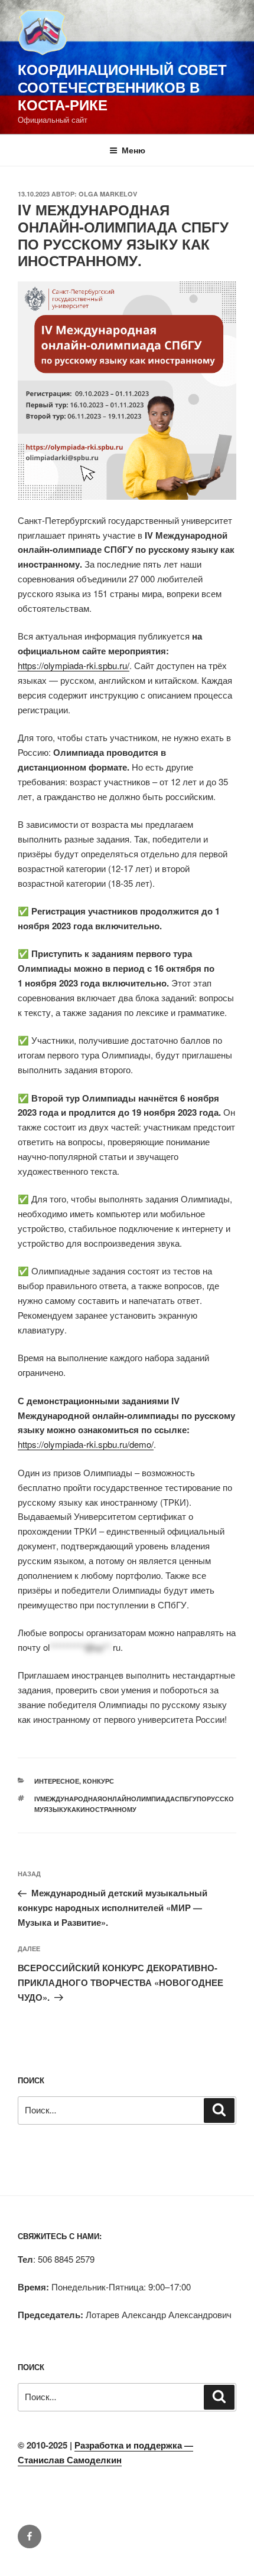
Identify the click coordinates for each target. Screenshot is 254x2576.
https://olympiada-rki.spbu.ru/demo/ (86, 1444)
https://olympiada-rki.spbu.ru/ (74, 665)
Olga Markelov (108, 194)
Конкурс (98, 1781)
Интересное (57, 1781)
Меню (133, 150)
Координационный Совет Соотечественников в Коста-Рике (122, 87)
